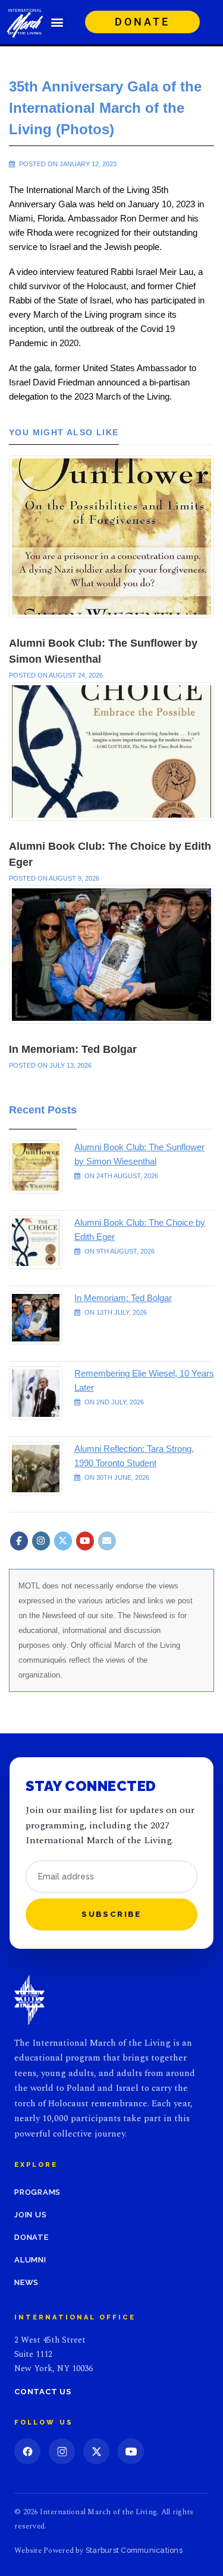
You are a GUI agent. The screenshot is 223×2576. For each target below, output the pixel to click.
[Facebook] (27, 2451)
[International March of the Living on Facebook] (19, 1541)
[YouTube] (131, 2451)
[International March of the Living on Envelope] (107, 1541)
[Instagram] (62, 2451)
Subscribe (111, 1914)
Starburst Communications (134, 2550)
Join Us (30, 2215)
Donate (32, 2237)
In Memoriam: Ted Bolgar (73, 1049)
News (26, 2282)
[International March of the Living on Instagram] (41, 1541)
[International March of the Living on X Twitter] (63, 1541)
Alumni (30, 2260)
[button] (57, 22)
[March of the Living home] (29, 2000)
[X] (96, 2451)
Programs (37, 2192)
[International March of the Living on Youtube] (85, 1541)
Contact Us (43, 2392)
